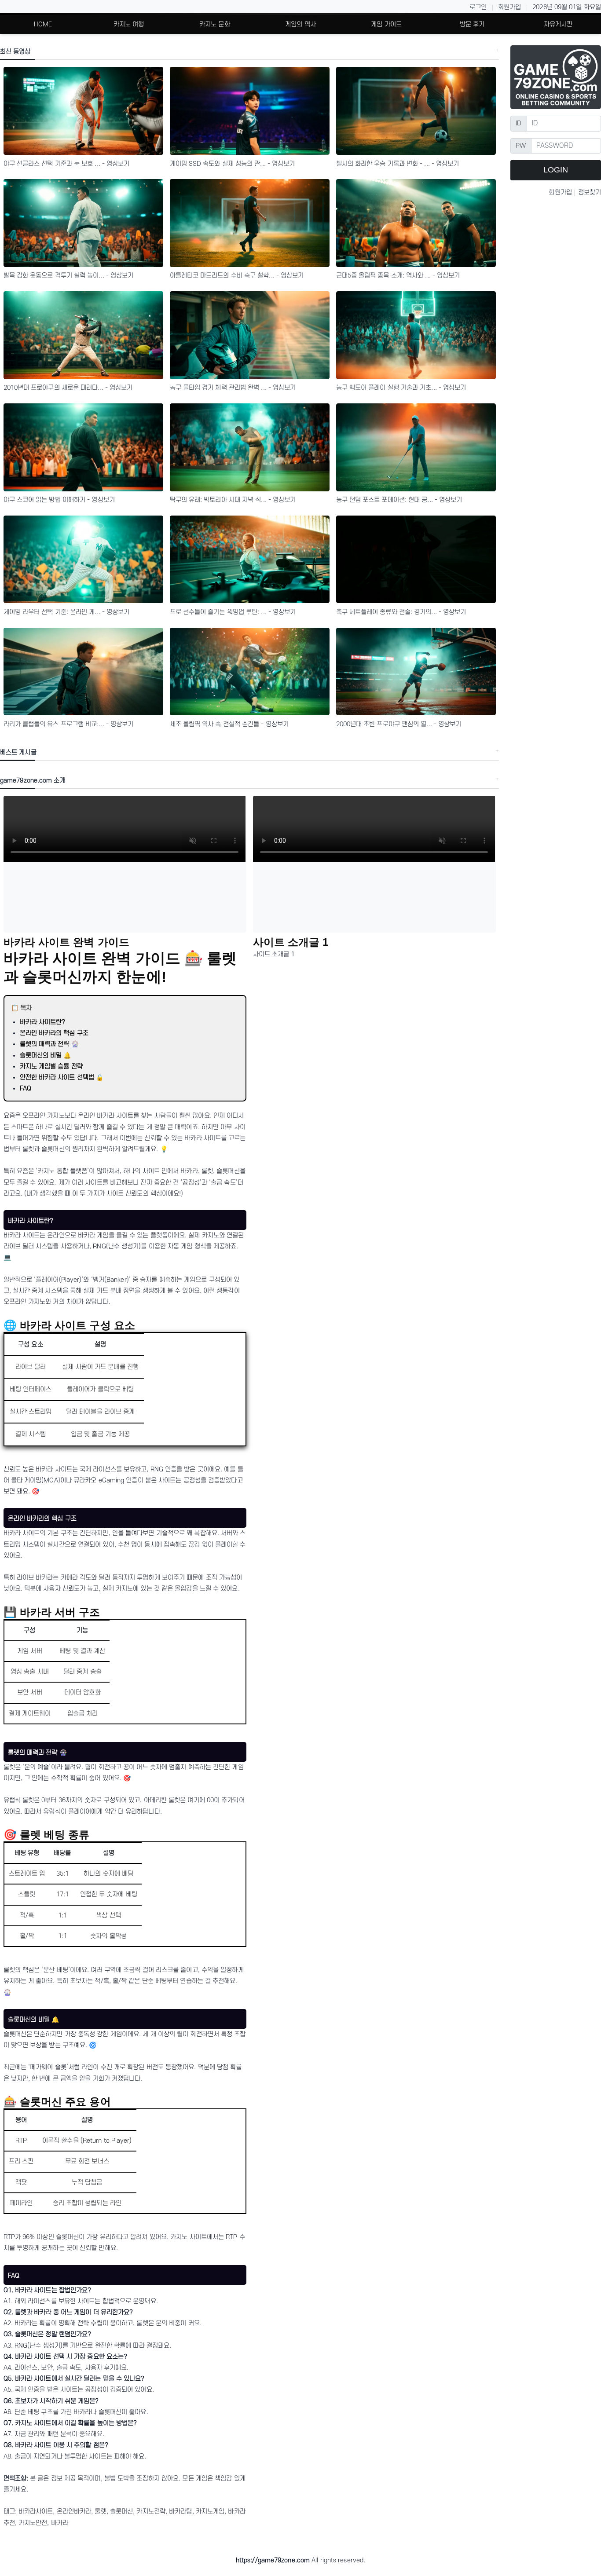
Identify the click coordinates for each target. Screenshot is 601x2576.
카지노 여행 (129, 24)
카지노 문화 (215, 24)
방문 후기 (472, 24)
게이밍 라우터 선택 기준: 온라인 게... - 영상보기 (67, 612)
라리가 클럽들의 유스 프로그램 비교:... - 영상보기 (69, 724)
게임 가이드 (386, 24)
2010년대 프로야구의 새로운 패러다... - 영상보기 (68, 388)
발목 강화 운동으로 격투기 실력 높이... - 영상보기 (69, 276)
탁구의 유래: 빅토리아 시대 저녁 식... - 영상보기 (233, 500)
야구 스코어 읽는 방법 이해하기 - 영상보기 (59, 500)
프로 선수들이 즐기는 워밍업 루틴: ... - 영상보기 (233, 612)
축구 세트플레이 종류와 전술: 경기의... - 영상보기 (401, 612)
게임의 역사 (300, 24)
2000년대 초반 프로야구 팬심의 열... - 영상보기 (399, 724)
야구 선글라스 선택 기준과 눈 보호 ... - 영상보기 (67, 164)
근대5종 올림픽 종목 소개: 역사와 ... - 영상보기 (398, 276)
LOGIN (556, 170)
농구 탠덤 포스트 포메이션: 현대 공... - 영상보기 (399, 500)
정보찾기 (590, 192)
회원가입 (509, 7)
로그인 (478, 7)
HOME (43, 24)
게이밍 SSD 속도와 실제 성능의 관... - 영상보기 (233, 164)
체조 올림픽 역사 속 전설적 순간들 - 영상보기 (229, 724)
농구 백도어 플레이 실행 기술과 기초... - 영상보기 (401, 388)
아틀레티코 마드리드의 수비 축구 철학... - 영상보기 (237, 276)
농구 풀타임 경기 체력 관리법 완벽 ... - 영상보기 (233, 388)
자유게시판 (558, 24)
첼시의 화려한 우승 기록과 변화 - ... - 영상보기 (398, 164)
